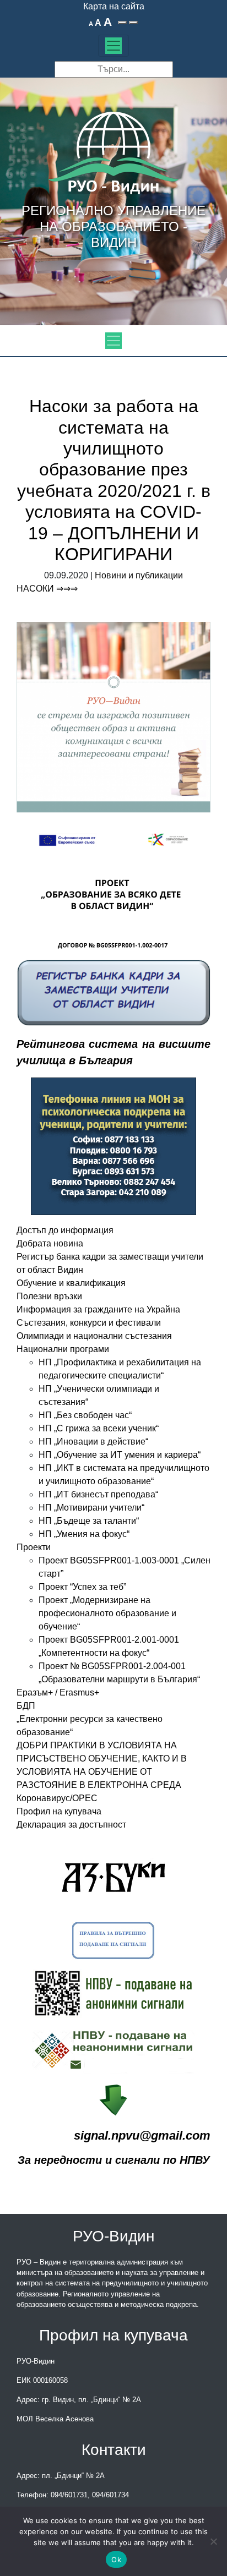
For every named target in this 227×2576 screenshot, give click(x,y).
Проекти (34, 1547)
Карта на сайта (114, 6)
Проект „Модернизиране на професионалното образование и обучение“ (107, 1613)
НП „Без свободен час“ (85, 1415)
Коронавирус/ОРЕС (57, 1798)
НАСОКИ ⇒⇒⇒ (47, 589)
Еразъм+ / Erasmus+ (58, 1692)
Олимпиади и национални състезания (94, 1336)
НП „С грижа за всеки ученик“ (99, 1428)
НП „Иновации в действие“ (93, 1442)
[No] (213, 2541)
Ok (116, 2559)
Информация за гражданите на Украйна (98, 1309)
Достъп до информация (65, 1230)
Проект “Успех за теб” (82, 1587)
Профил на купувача (59, 1811)
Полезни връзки (49, 1296)
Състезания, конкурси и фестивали (89, 1323)
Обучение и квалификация (71, 1283)
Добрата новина (50, 1243)
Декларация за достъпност (71, 1825)
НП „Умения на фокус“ (84, 1534)
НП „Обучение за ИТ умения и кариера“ (120, 1455)
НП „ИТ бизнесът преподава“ (98, 1494)
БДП (26, 1706)
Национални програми (63, 1349)
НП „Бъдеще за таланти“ (89, 1521)
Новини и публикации (139, 575)
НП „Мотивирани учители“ (91, 1508)
